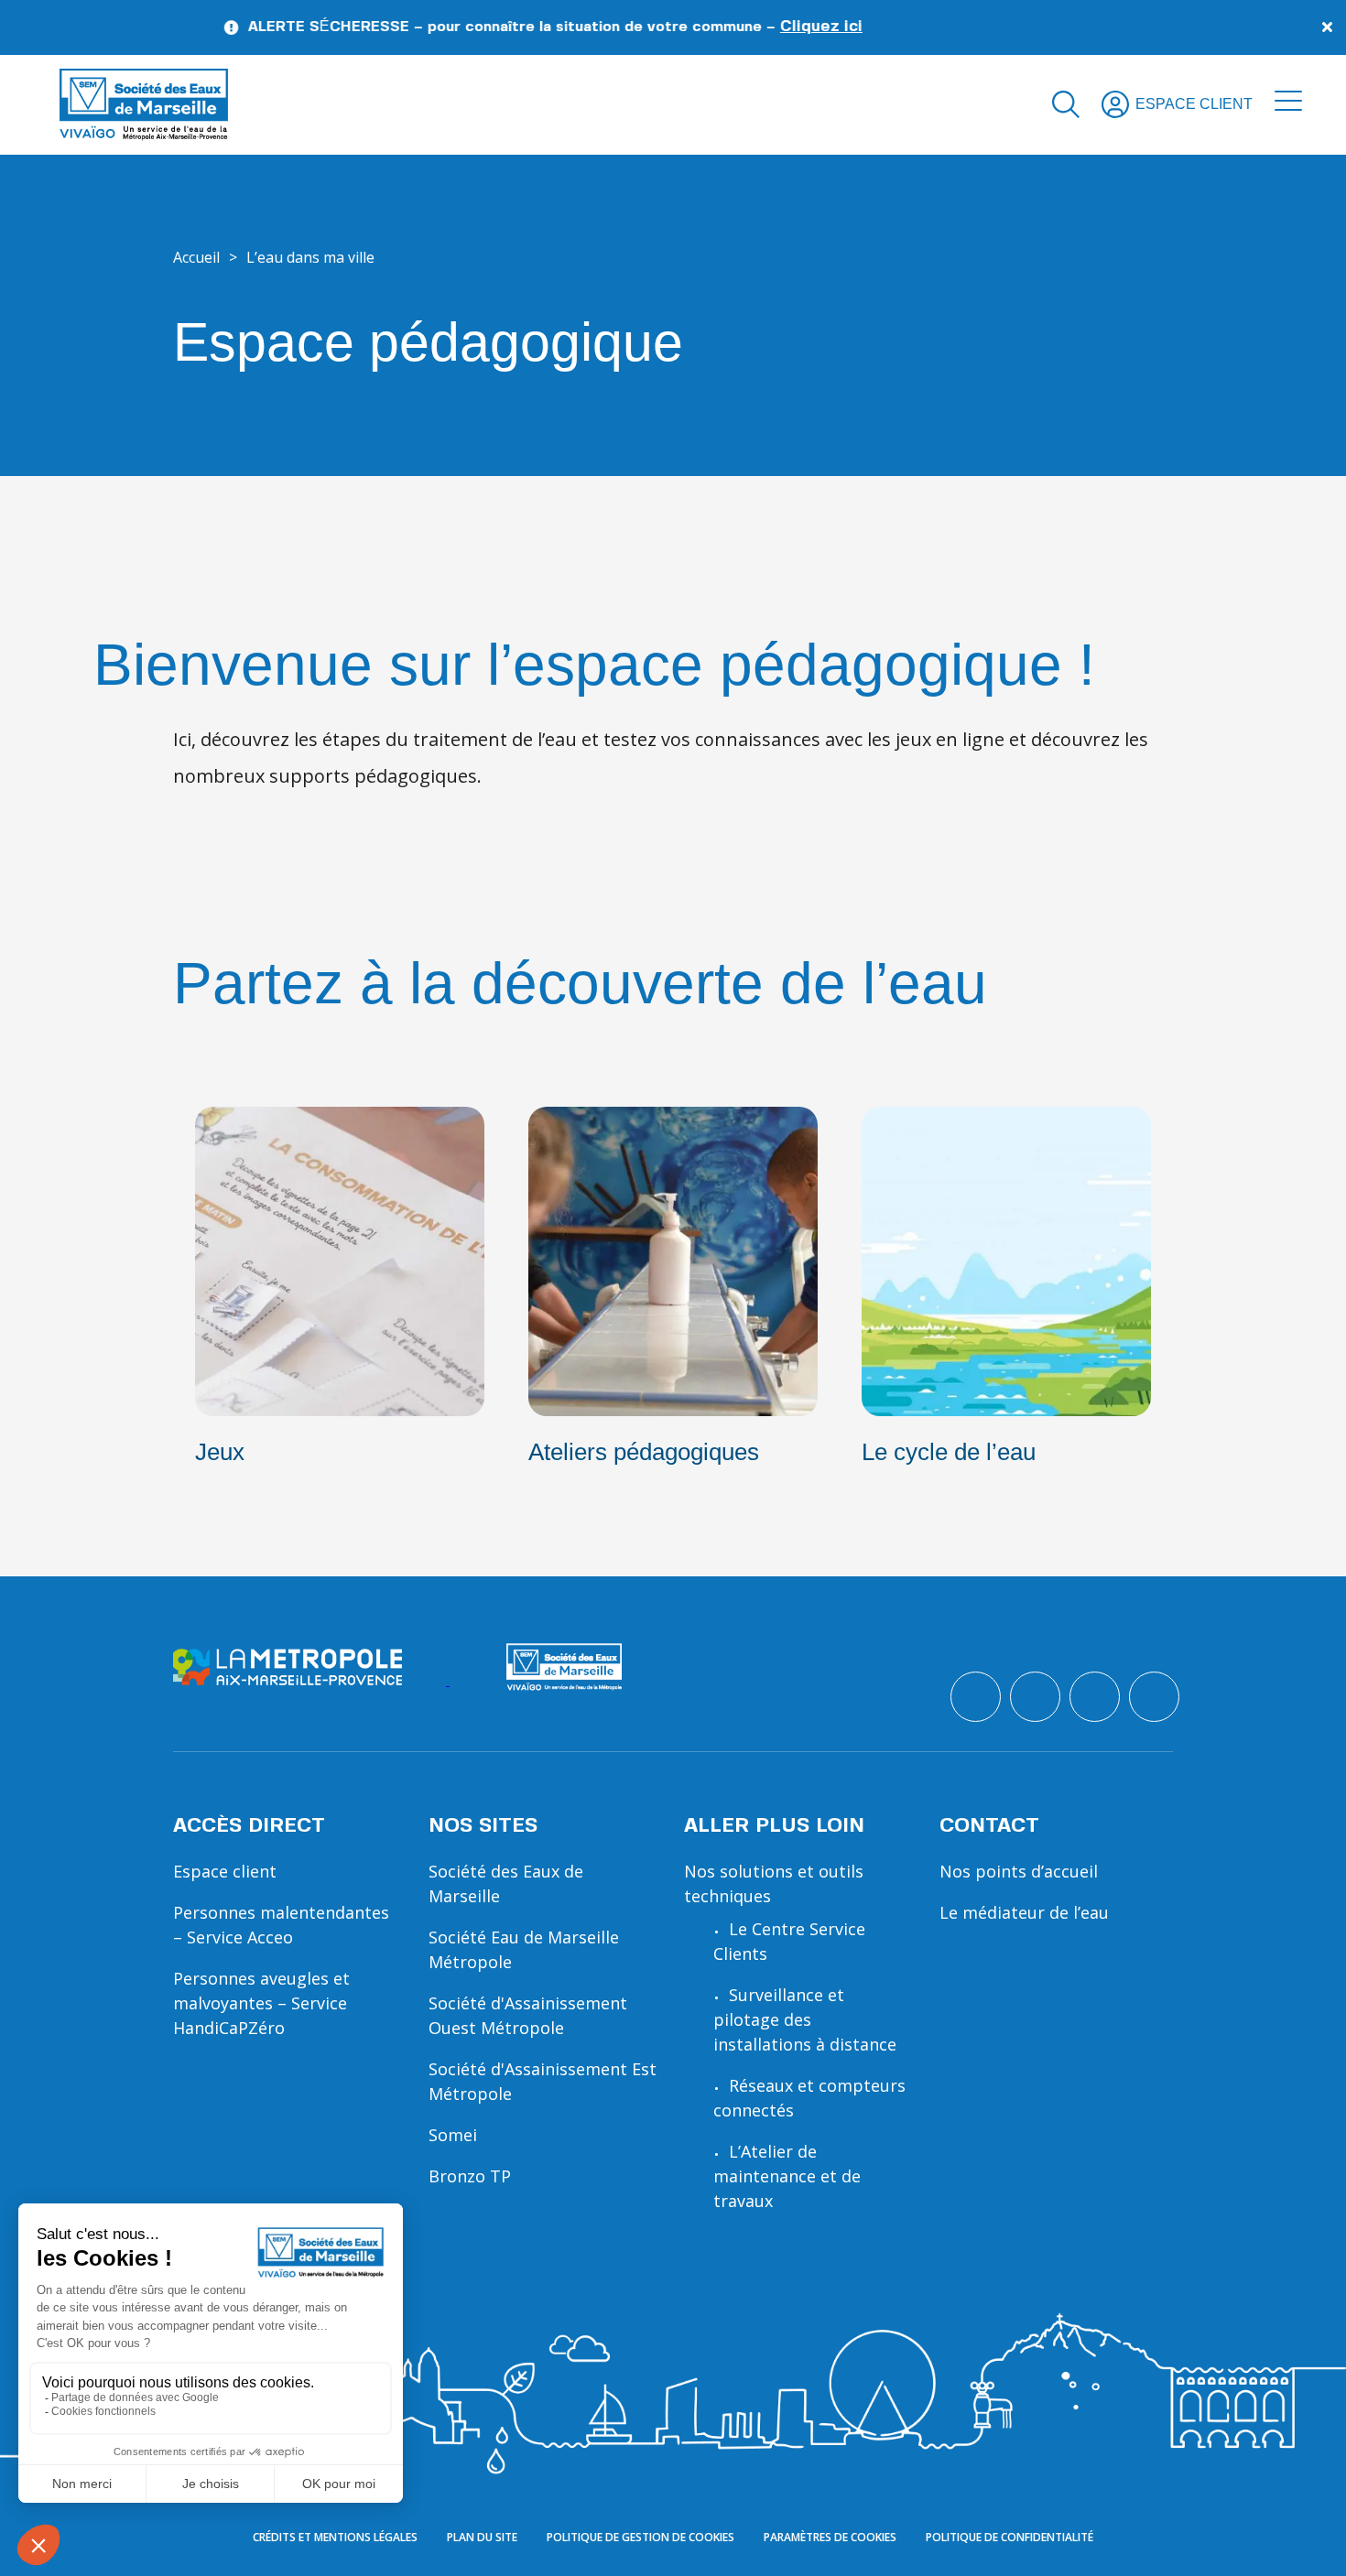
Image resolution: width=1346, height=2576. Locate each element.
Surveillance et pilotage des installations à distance (805, 2019)
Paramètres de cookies (830, 2537)
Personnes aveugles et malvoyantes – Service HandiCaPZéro (261, 2003)
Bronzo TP (470, 2176)
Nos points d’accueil (1019, 1871)
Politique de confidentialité (1009, 2537)
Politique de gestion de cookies (640, 2537)
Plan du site (482, 2537)
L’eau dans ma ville (310, 257)
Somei (453, 2135)
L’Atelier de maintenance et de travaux (787, 2176)
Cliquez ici (754, 27)
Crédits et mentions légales (335, 2537)
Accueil (196, 257)
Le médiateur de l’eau (1024, 1912)
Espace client (225, 1871)
